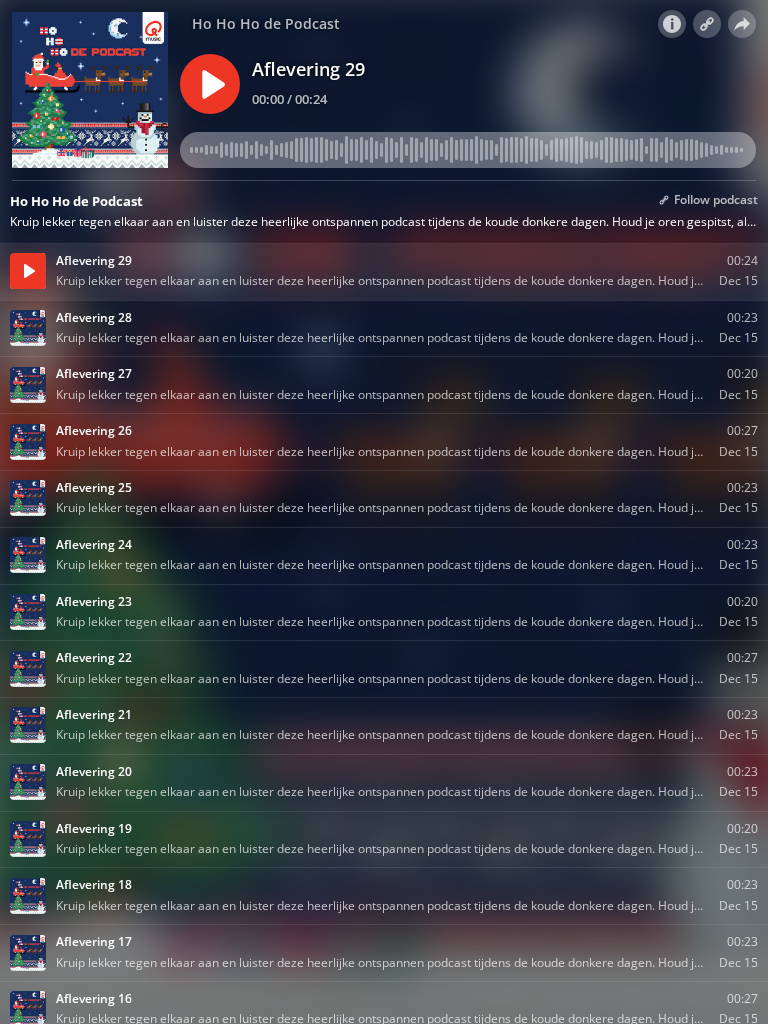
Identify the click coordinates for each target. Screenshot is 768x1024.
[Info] (672, 24)
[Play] (210, 84)
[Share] (742, 24)
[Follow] (707, 24)
